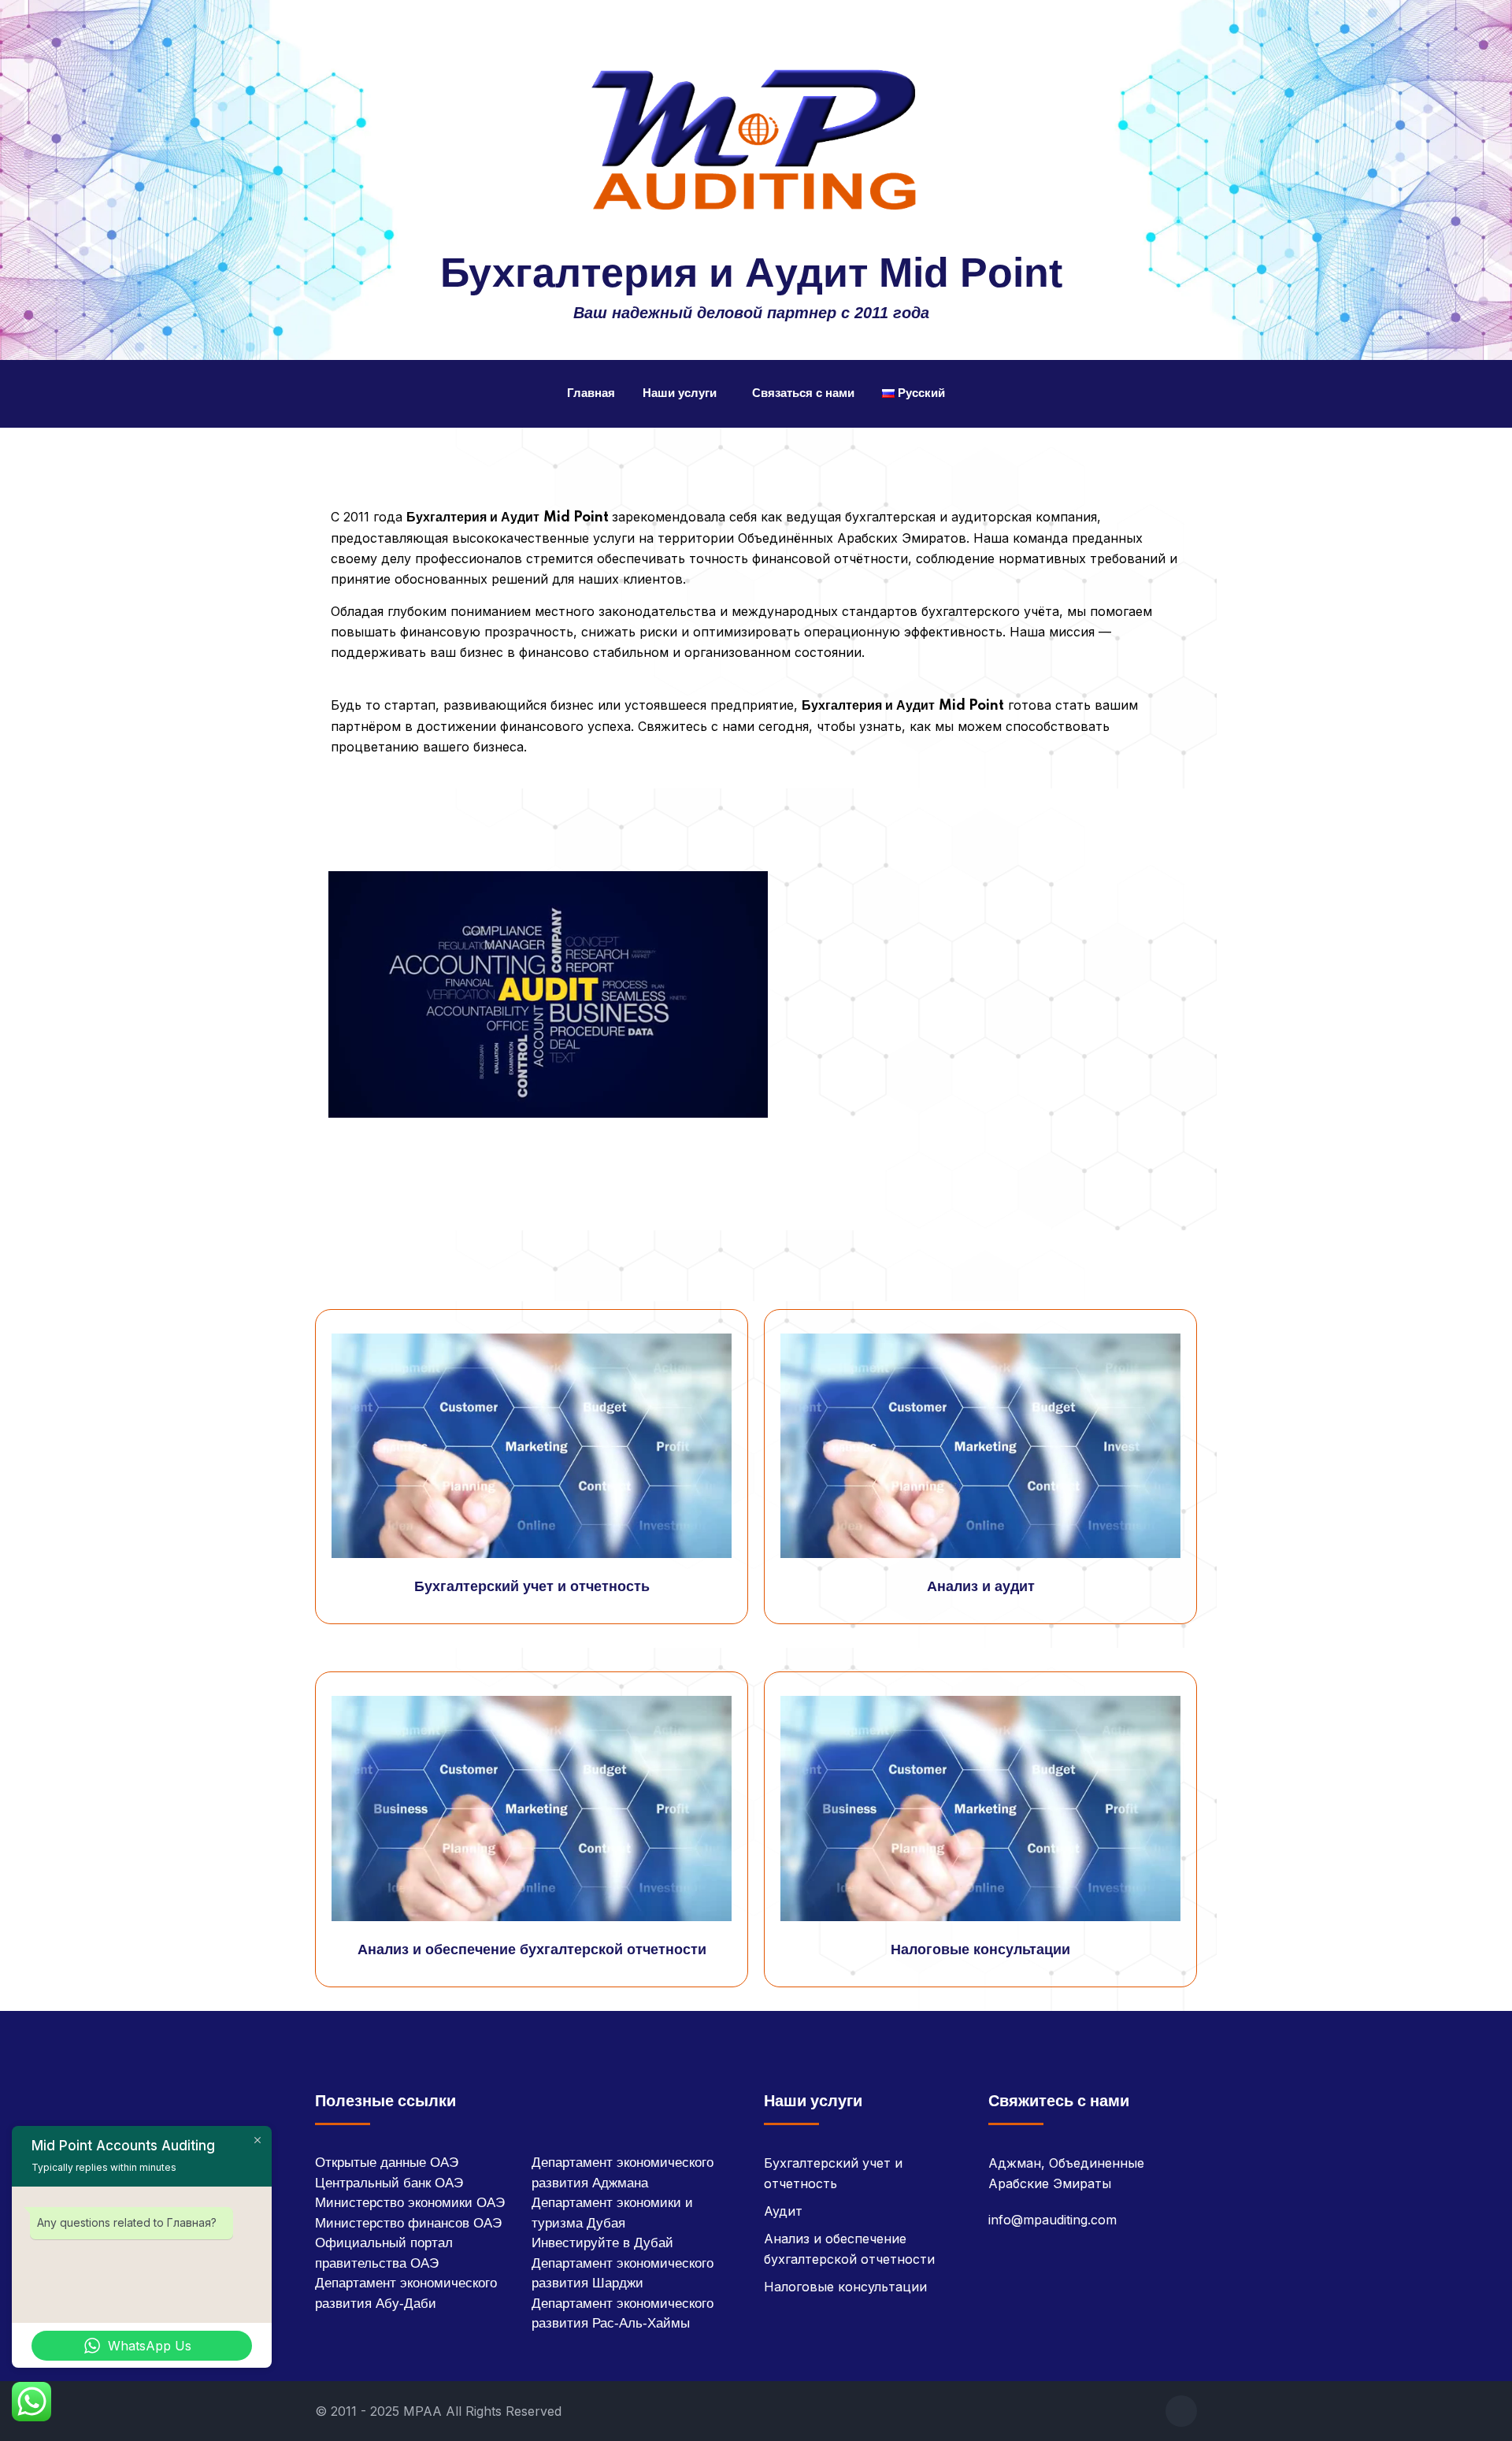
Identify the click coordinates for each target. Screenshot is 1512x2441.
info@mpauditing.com (1052, 2220)
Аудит (783, 2211)
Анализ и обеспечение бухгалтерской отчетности (532, 1950)
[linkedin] (1181, 2411)
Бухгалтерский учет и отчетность (532, 1587)
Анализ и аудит (981, 1587)
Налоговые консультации (980, 1950)
